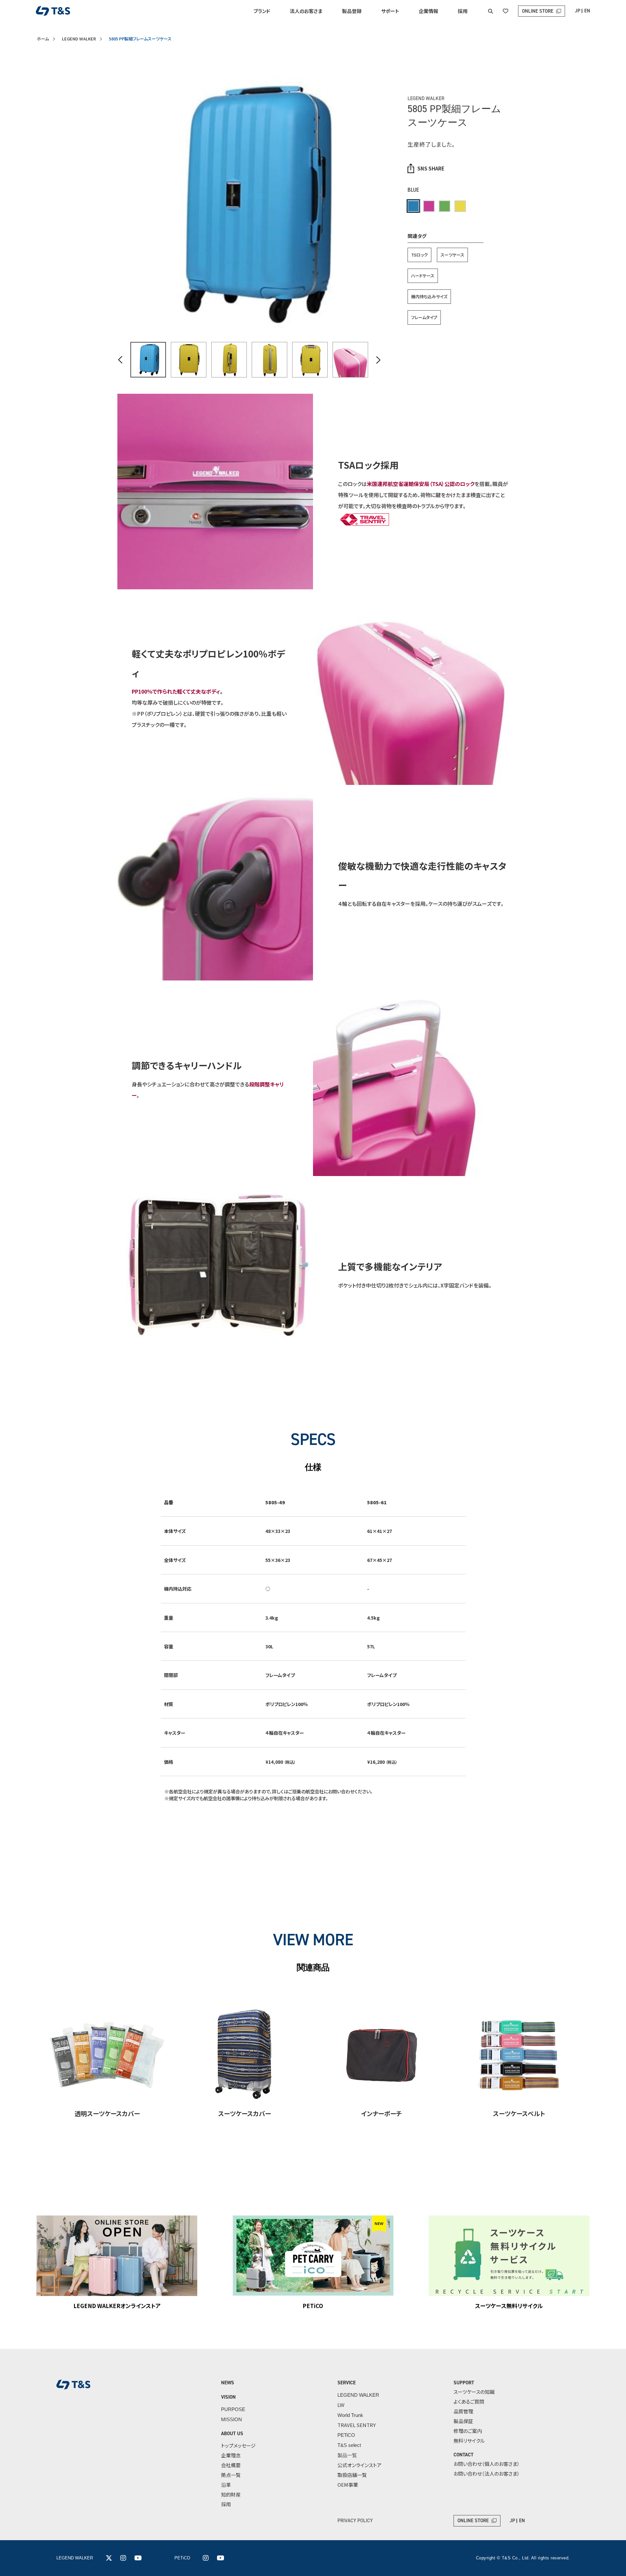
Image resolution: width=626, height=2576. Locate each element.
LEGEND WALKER (79, 39)
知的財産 (231, 2494)
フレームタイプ (424, 317)
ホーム (43, 39)
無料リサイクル (469, 2441)
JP (578, 11)
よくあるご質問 (469, 2401)
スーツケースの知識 (474, 2392)
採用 (463, 11)
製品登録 (352, 11)
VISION (228, 2397)
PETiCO (346, 2435)
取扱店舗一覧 (352, 2475)
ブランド (262, 11)
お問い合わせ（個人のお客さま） (487, 2464)
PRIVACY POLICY (355, 2521)
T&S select (349, 2445)
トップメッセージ (238, 2445)
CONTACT (463, 2455)
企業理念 (231, 2455)
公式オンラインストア (359, 2465)
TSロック (419, 255)
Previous (120, 360)
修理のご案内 (468, 2431)
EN (587, 11)
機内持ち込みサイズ (429, 296)
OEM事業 (348, 2485)
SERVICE (347, 2383)
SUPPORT (464, 2383)
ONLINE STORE (538, 11)
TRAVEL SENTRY (357, 2425)
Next (378, 360)
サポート (390, 11)
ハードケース (423, 276)
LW (341, 2405)
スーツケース (452, 255)
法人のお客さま (306, 11)
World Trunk (350, 2415)
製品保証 (463, 2421)
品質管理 (463, 2411)
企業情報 (428, 11)
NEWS (228, 2383)
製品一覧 (347, 2455)
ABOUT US (232, 2434)
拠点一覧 (231, 2475)
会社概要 (231, 2465)
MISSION (231, 2419)
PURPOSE (233, 2409)
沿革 (226, 2485)
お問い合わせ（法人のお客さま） (487, 2473)
